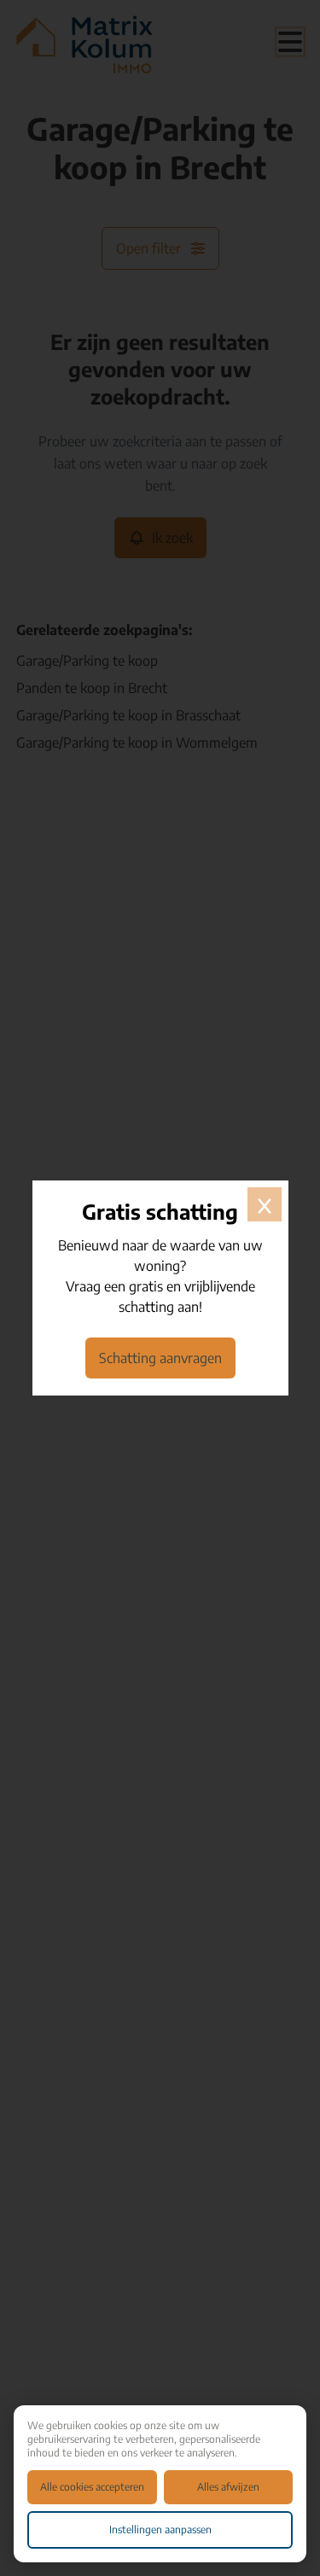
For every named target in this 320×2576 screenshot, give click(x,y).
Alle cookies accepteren (92, 2487)
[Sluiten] (265, 1204)
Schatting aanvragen (160, 1358)
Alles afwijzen (228, 2487)
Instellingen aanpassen (160, 2529)
